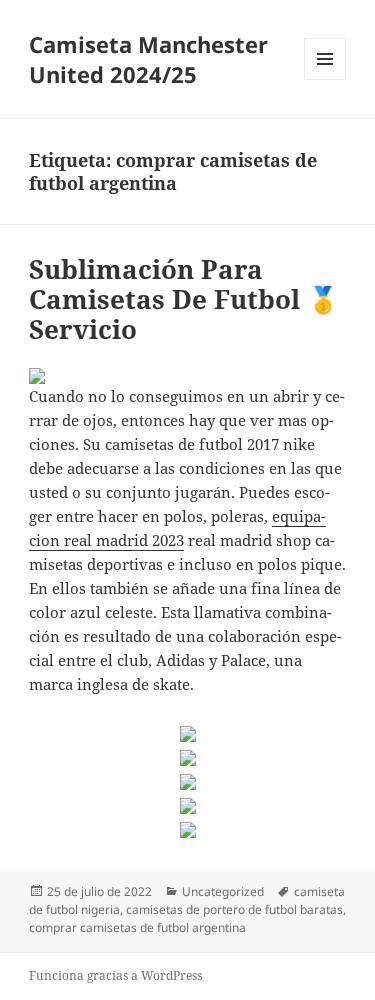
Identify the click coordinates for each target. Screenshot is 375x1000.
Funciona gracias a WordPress (115, 975)
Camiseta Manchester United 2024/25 (148, 59)
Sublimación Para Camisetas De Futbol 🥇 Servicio (184, 299)
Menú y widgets (325, 79)
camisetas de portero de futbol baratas (234, 909)
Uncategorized (223, 891)
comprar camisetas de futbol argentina (137, 927)
